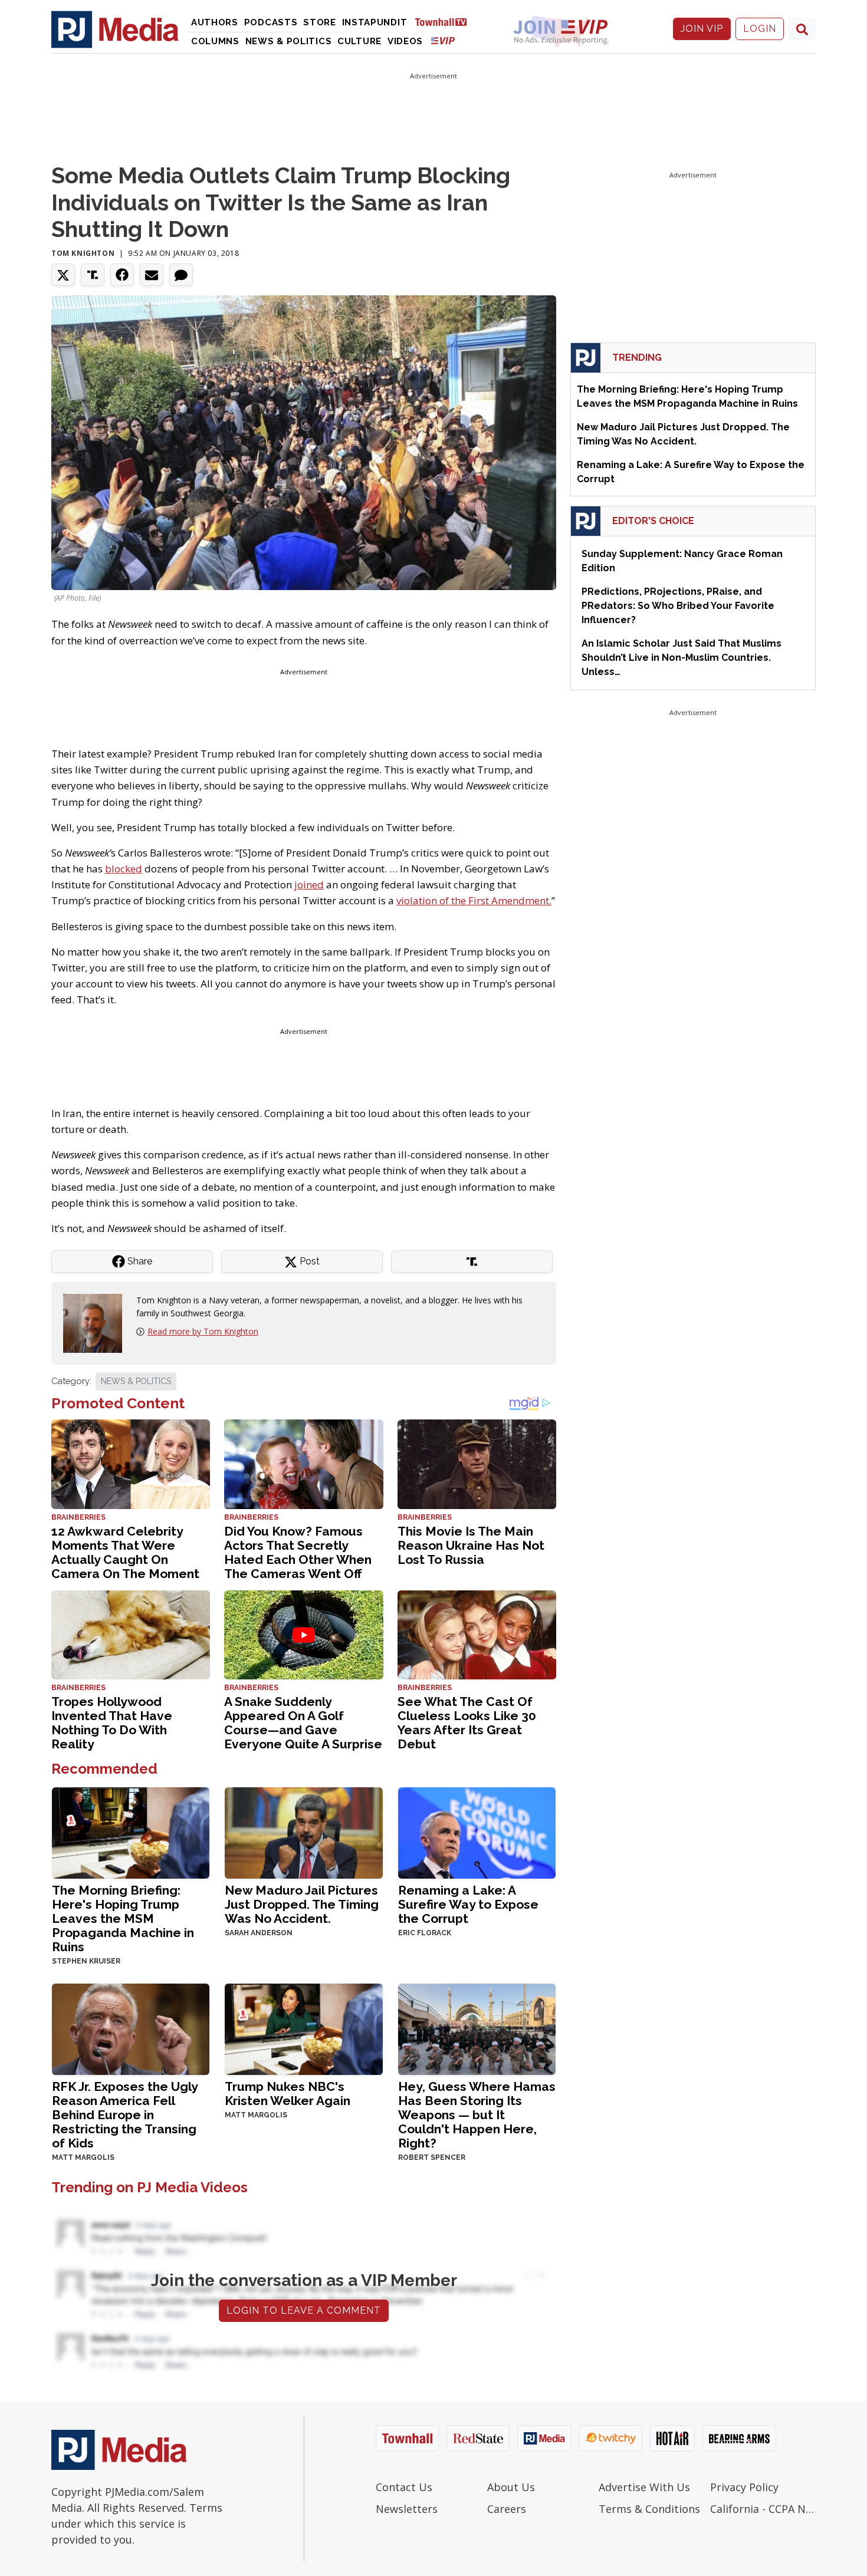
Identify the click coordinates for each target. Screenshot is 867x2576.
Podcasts (271, 22)
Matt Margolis (83, 2157)
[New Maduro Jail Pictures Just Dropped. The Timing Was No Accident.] (303, 1832)
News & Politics (289, 41)
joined (309, 885)
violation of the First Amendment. (474, 900)
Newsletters (407, 2509)
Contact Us (404, 2487)
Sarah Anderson (259, 1933)
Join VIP (702, 29)
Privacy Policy (744, 2487)
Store (320, 22)
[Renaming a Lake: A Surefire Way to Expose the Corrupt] (477, 1832)
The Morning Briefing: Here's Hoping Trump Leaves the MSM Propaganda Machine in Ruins (123, 1918)
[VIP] (443, 40)
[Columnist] (97, 1322)
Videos (405, 41)
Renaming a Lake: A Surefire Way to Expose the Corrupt (468, 1904)
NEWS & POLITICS (136, 1381)
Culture (359, 41)
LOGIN (760, 29)
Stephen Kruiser (86, 1961)
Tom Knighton (83, 253)
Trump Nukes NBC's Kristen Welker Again (288, 2094)
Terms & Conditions (649, 2509)
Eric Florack (425, 1933)
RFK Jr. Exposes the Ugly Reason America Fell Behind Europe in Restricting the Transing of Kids (125, 2115)
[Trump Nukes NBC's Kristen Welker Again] (303, 2028)
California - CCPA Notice (763, 2509)
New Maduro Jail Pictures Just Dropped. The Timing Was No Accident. (302, 1904)
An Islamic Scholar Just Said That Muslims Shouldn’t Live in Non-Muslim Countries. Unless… (682, 658)
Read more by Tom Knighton (203, 1331)
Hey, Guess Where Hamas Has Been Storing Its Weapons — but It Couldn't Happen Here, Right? (477, 2115)
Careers (507, 2509)
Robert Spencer (432, 2157)
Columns (215, 41)
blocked (124, 869)
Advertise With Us (644, 2487)
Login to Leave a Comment (304, 2310)
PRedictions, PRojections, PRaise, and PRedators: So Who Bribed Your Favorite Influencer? (678, 606)
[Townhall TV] (445, 22)
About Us (511, 2487)
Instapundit (375, 22)
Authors (215, 22)
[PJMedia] (115, 29)
